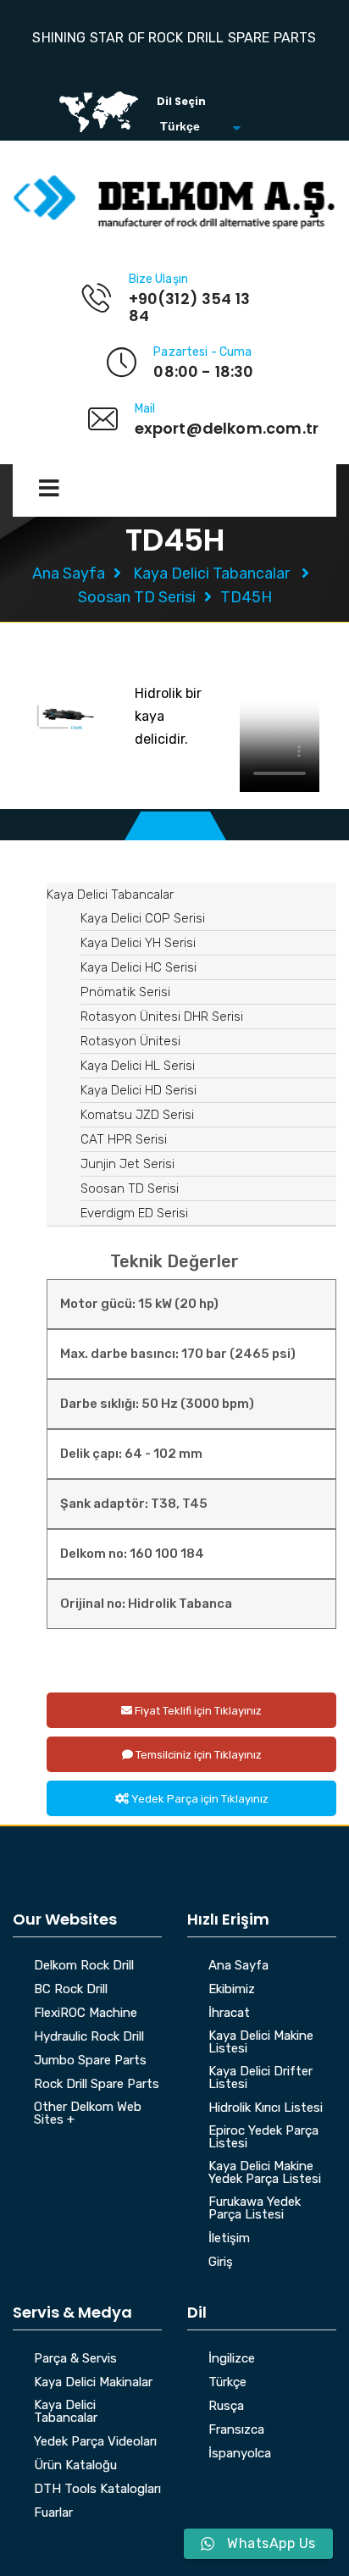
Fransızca (236, 2430)
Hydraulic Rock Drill (89, 2037)
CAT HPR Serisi (124, 1139)
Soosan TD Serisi (137, 597)
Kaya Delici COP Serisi (143, 918)
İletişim (229, 2239)
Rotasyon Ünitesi (130, 1041)
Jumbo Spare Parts (90, 2061)
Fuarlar (53, 2513)
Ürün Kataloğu (75, 2466)
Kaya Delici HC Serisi (138, 967)
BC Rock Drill (71, 1990)
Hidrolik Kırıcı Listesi (266, 2108)
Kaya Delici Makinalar (93, 2383)
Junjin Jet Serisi (127, 1164)
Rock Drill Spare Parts (97, 2085)
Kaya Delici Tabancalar (211, 573)
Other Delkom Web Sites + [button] (88, 2114)
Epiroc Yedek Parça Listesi (263, 2138)
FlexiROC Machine (86, 2014)
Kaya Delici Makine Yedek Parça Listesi (265, 2173)
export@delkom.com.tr (227, 428)
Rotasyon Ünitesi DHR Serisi (162, 1017)
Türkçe (227, 2383)
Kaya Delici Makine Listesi (261, 2043)
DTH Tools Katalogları (97, 2490)
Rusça (226, 2407)
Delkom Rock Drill (84, 1966)
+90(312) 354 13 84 (190, 307)
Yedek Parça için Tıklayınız (199, 1799)
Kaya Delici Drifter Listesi (260, 2078)
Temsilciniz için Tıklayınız (197, 1755)
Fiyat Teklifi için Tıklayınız (197, 1711)
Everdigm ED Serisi (134, 1213)
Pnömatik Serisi (125, 992)
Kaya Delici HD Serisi (138, 1090)
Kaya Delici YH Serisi (138, 943)
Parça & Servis (75, 2359)
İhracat (229, 2014)
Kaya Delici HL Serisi (138, 1066)
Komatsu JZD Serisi (137, 1115)
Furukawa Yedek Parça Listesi (255, 2209)
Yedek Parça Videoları (95, 2442)
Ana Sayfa (69, 573)
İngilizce (232, 2359)
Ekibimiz (232, 1990)
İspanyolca (240, 2454)
